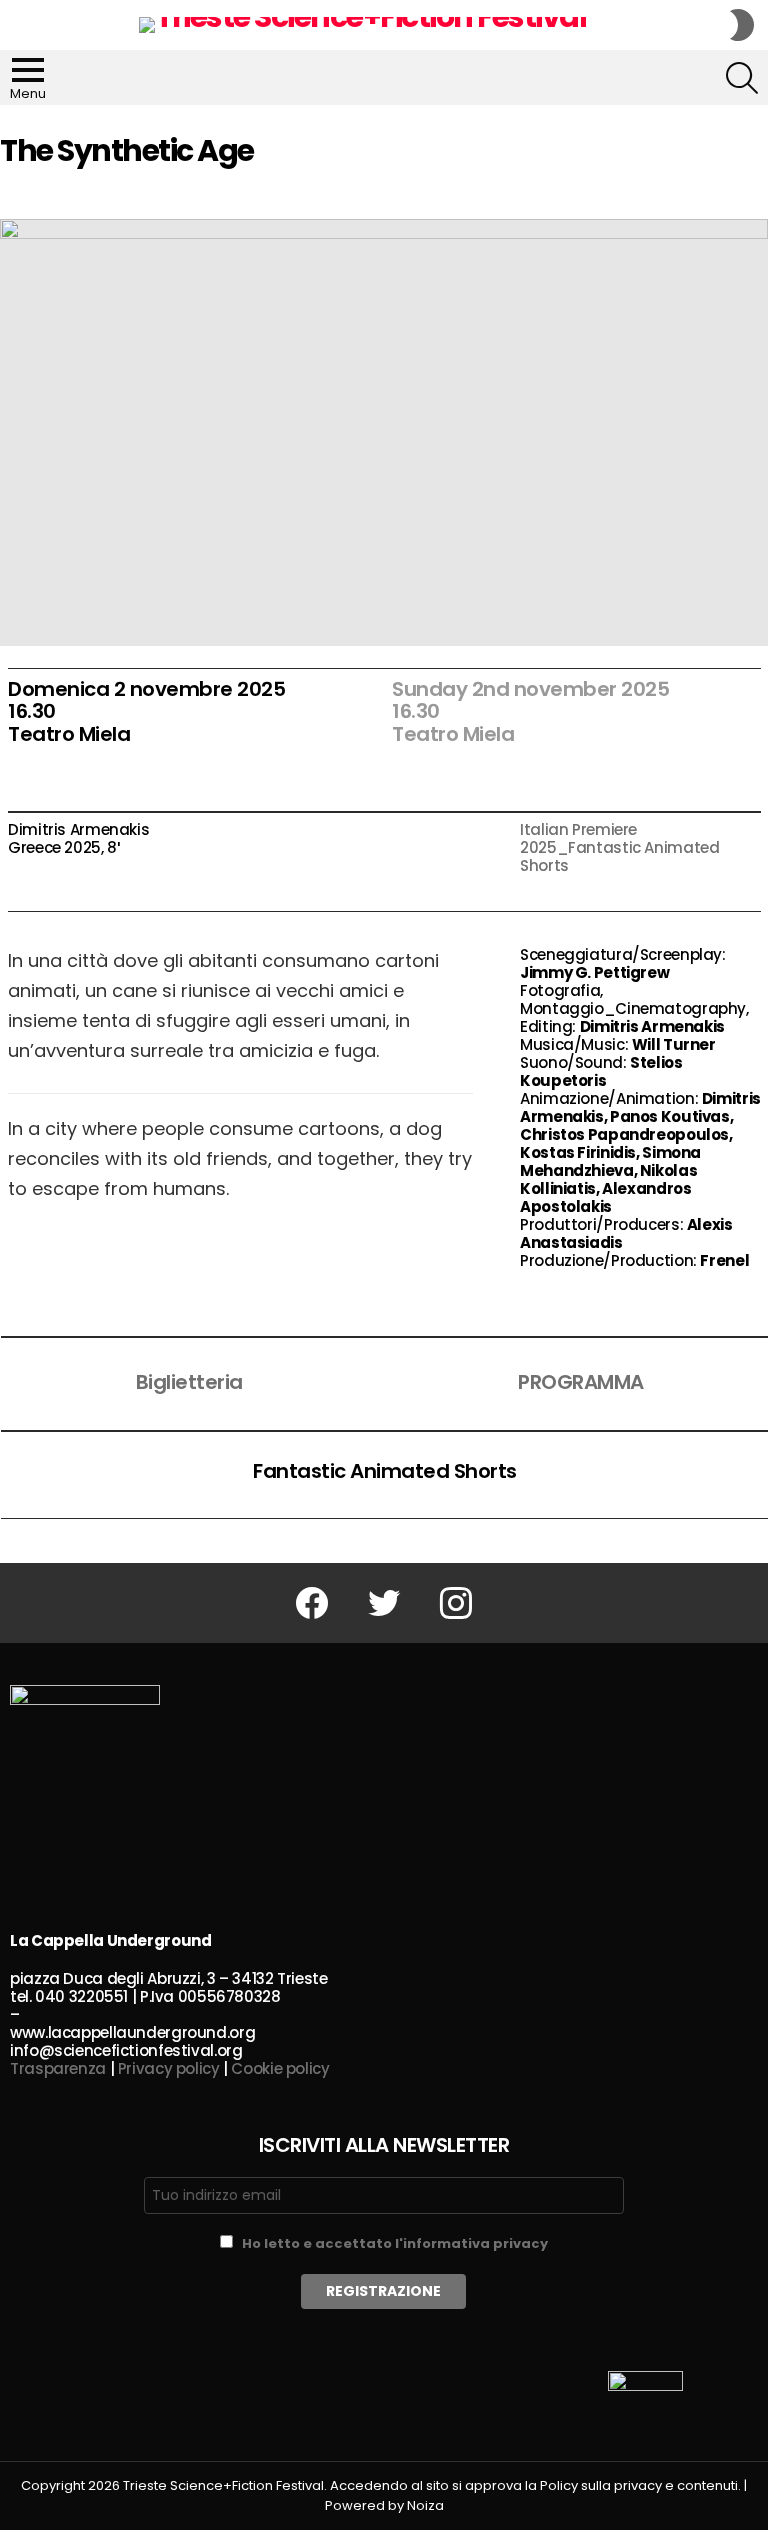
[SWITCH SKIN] (742, 25)
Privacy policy (169, 2068)
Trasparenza (58, 2068)
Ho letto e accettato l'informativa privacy (395, 2243)
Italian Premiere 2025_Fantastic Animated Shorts (619, 847)
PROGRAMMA (581, 1382)
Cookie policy (280, 2068)
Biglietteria (189, 1382)
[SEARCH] (742, 78)
